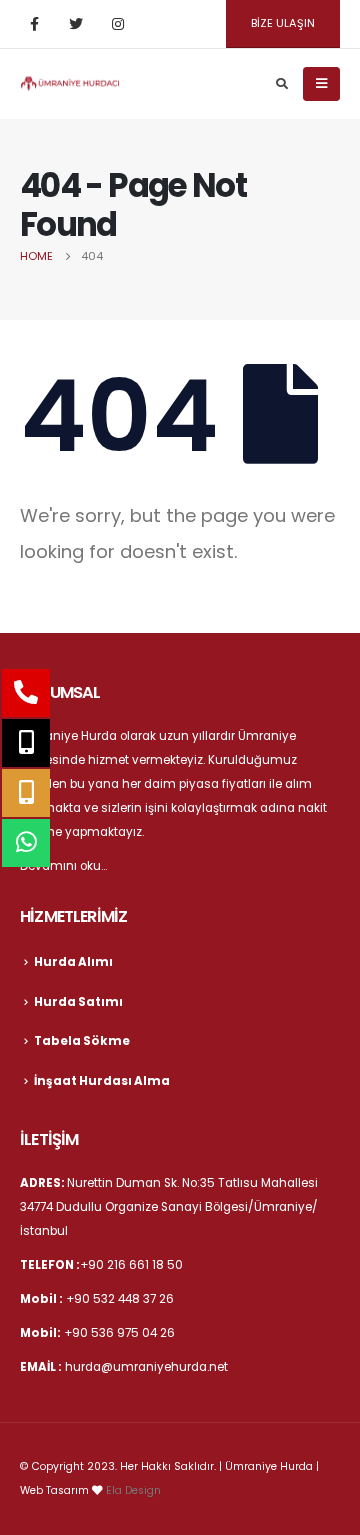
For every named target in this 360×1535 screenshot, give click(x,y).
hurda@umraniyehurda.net (146, 1367)
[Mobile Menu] (321, 84)
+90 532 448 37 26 (120, 1299)
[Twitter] (76, 24)
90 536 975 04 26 (123, 1333)
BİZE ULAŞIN (283, 23)
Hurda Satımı (78, 1002)
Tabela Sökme (82, 1041)
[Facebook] (34, 24)
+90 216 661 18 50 (131, 1265)
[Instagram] (118, 24)
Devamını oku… (63, 866)
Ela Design (133, 1490)
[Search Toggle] (281, 84)
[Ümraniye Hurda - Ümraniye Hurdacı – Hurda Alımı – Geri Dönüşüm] (70, 83)
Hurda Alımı (73, 962)
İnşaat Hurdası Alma (102, 1081)
